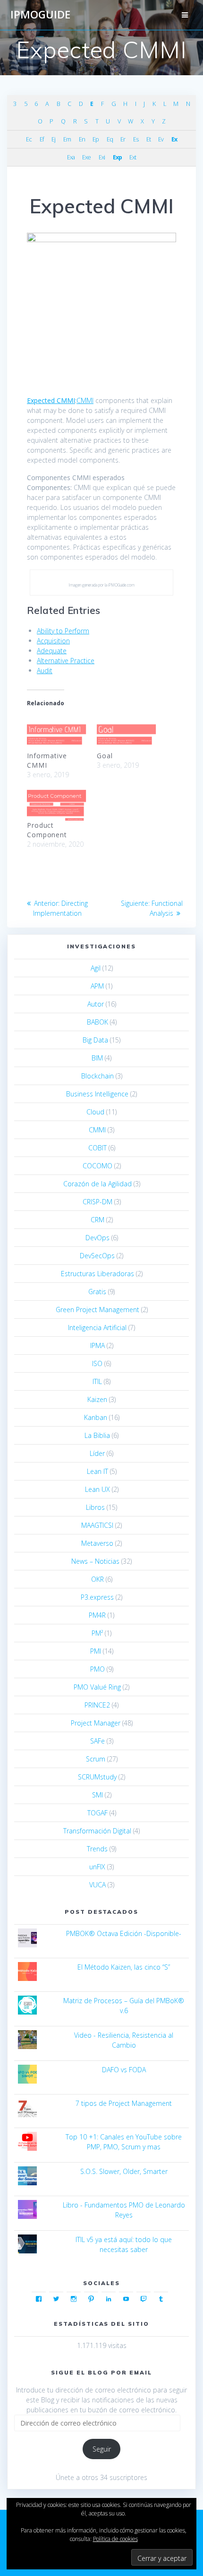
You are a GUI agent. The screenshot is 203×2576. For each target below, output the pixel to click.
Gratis (97, 1292)
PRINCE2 (97, 1705)
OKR (97, 1579)
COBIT (97, 1148)
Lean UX (97, 1489)
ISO (97, 1363)
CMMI (85, 400)
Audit (45, 670)
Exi (102, 157)
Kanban (96, 1417)
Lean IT (97, 1471)
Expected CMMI (51, 400)
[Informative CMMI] (57, 733)
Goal (105, 756)
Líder (97, 1453)
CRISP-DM (97, 1202)
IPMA (97, 1345)
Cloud (95, 1112)
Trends (97, 1849)
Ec (29, 139)
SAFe (97, 1741)
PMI (96, 1651)
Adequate (52, 651)
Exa (71, 157)
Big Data (95, 1040)
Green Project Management (97, 1310)
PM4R (97, 1615)
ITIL (97, 1381)
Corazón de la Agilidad (97, 1184)
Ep (96, 139)
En (82, 139)
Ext (133, 157)
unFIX (97, 1867)
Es (136, 139)
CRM (97, 1220)
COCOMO (97, 1166)
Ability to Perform (63, 631)
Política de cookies (115, 2539)
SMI (97, 1795)
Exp (117, 157)
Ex (174, 139)
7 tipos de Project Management (124, 2103)
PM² (97, 1633)
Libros (95, 1507)
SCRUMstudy (97, 1777)
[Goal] (127, 733)
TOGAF (97, 1813)
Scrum (96, 1759)
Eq (110, 139)
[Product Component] (57, 803)
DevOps (97, 1238)
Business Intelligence (97, 1094)
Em (67, 139)
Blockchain (97, 1076)
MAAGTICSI (97, 1525)
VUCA (97, 1885)
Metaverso (97, 1543)
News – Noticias (95, 1561)
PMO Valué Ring (97, 1687)
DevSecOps (97, 1256)
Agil (96, 968)
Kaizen (97, 1399)
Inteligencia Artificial (97, 1327)
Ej (53, 139)
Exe (86, 157)
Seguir (102, 2449)
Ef (42, 139)
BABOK (97, 1022)
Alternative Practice (66, 661)
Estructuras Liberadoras (97, 1274)
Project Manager (96, 1723)
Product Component (47, 830)
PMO (97, 1669)
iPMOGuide (40, 15)
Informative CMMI (47, 760)
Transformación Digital (97, 1831)
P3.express (97, 1597)
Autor (96, 1004)
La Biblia (97, 1435)
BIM (97, 1058)
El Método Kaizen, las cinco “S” (124, 1967)
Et (148, 139)
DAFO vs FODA (124, 2070)
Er (123, 139)
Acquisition (53, 641)
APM (97, 986)
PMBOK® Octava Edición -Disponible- (124, 1933)
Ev (161, 139)
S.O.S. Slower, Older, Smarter (124, 2171)
